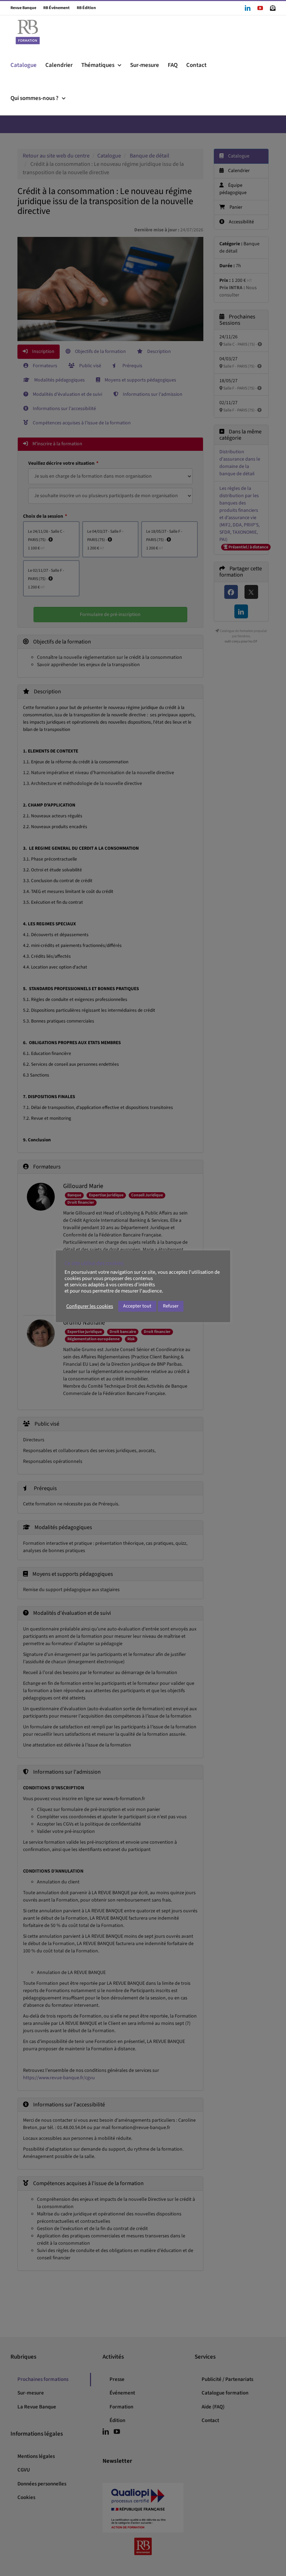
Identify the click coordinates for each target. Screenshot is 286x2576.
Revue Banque (23, 8)
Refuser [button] (171, 1306)
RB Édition (83, 8)
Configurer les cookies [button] (90, 1306)
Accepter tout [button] (137, 1306)
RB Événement (53, 8)
